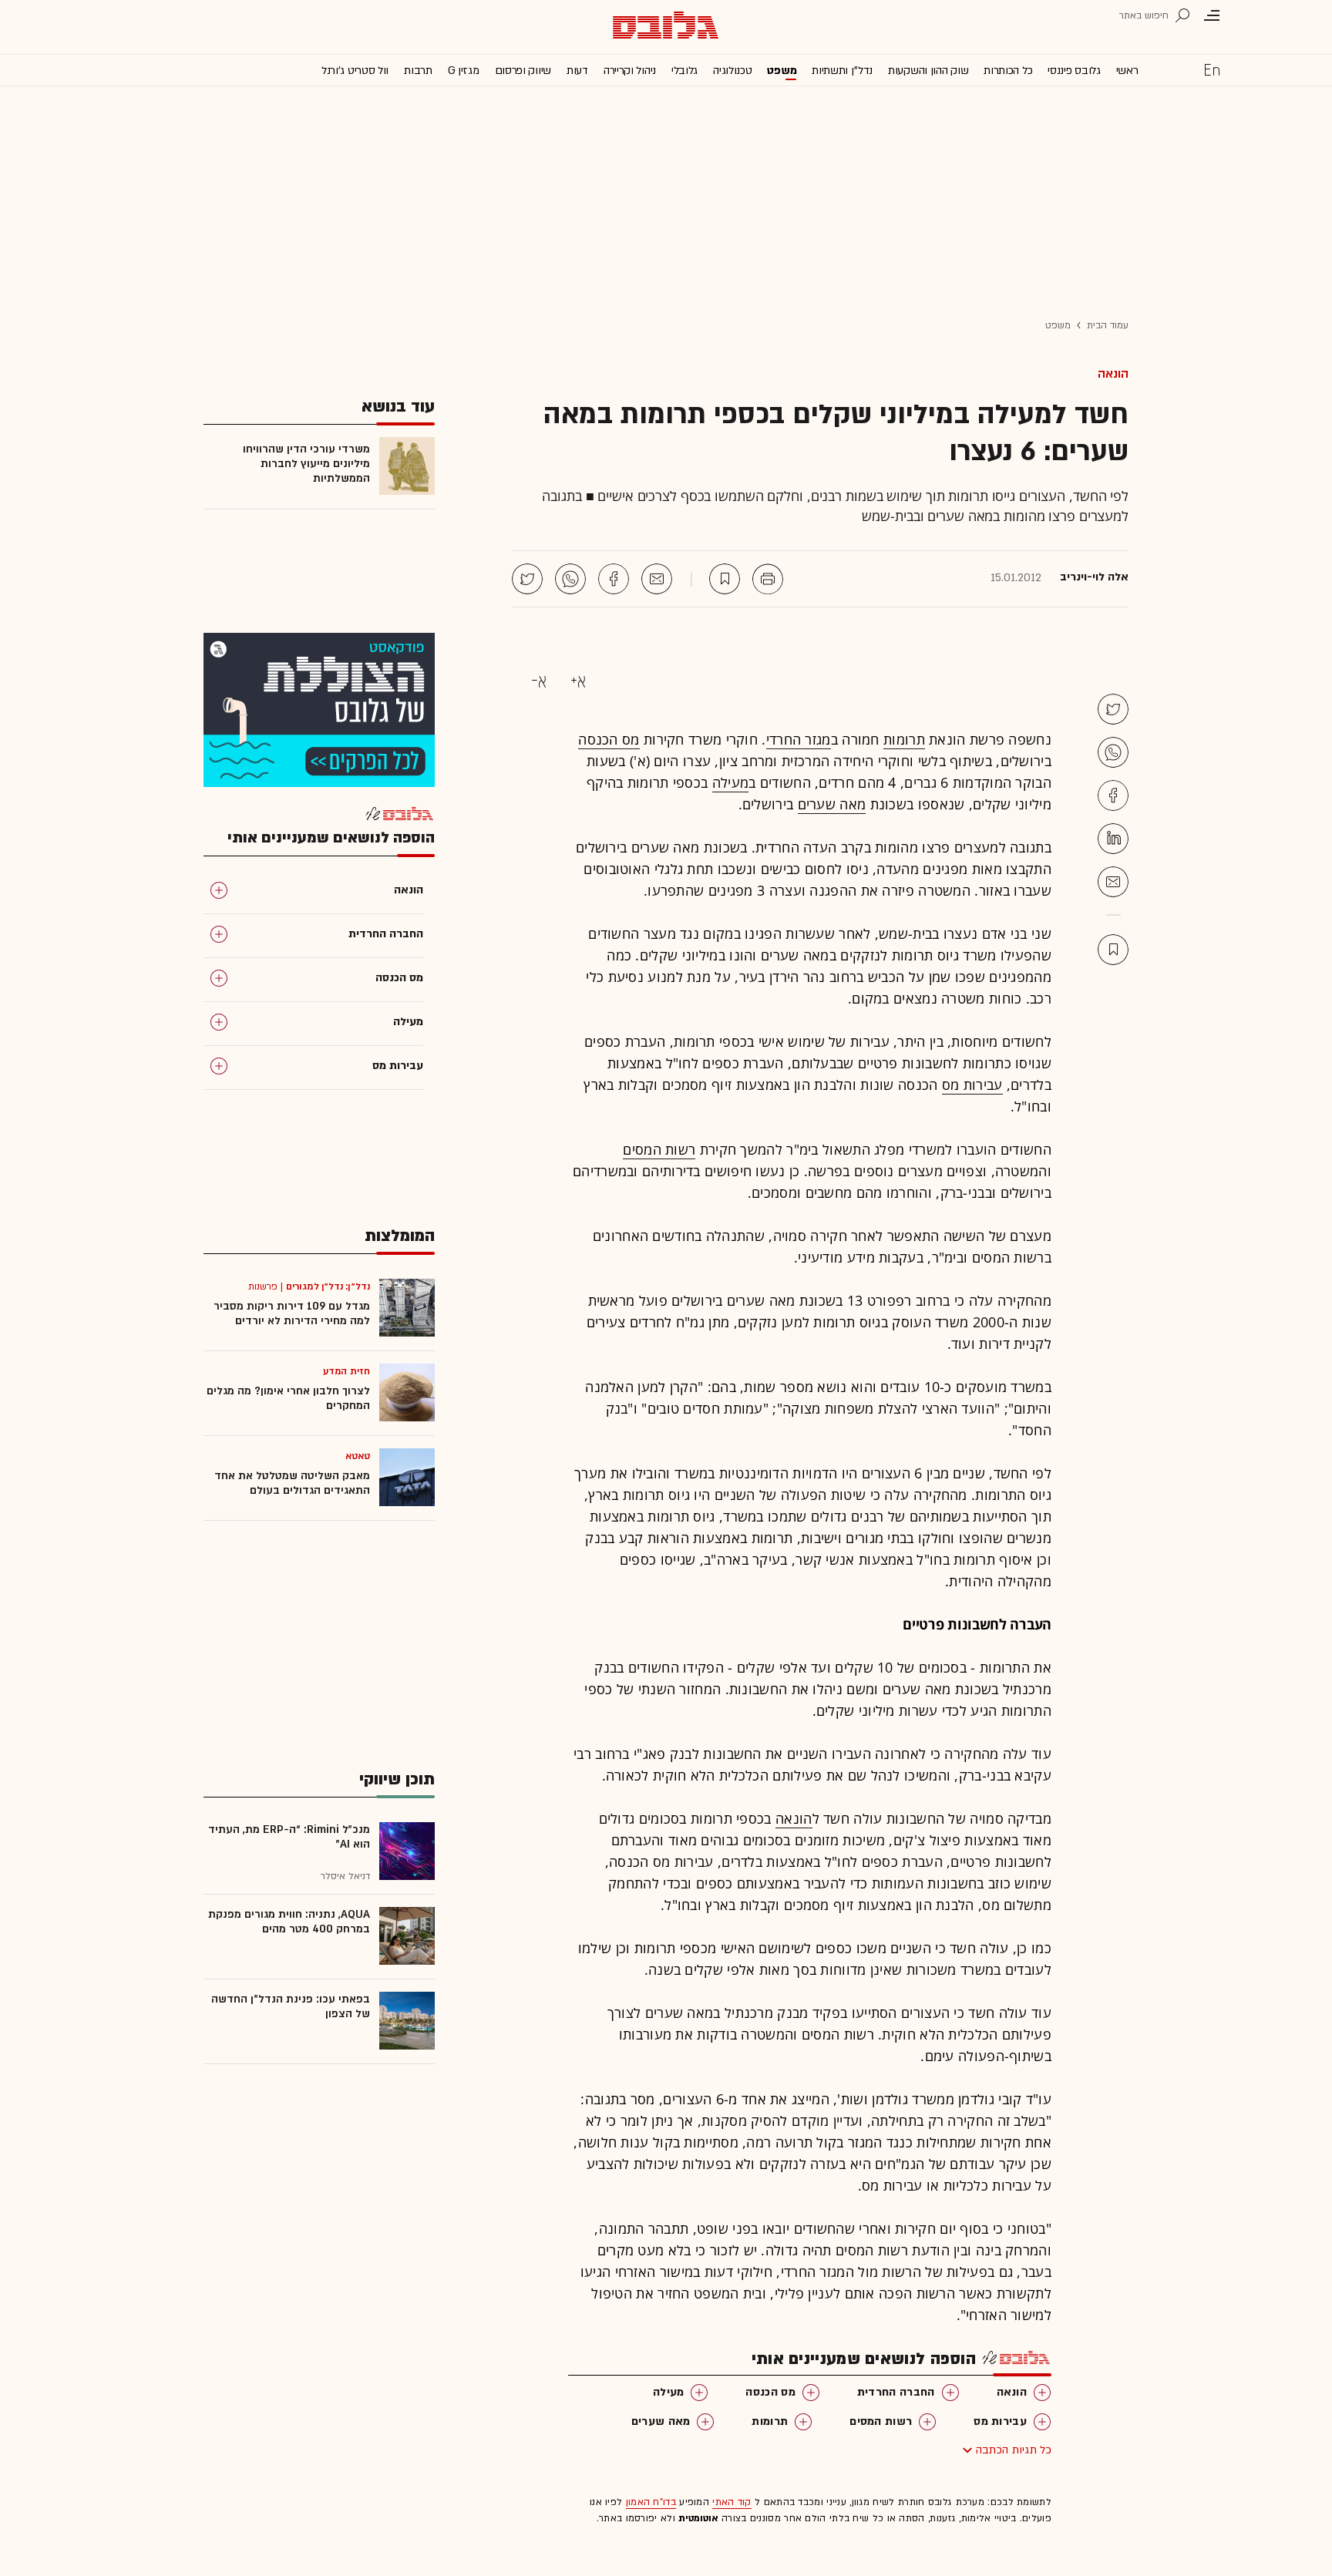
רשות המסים (659, 1149)
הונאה (1113, 374)
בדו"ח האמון (651, 2502)
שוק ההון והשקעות (928, 71)
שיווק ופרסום (523, 71)
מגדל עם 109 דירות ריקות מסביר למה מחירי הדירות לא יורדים (292, 1313)
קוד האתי (732, 2502)
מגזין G (464, 71)
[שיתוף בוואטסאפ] (570, 579)
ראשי (1127, 71)
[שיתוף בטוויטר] (527, 579)
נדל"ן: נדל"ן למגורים (328, 1286)
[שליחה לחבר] (657, 579)
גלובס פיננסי (1074, 71)
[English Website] (1212, 69)
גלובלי (684, 71)
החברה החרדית (896, 2392)
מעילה (731, 782)
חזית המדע (346, 1371)
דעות (577, 71)
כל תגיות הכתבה (1014, 2450)
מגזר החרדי (799, 739)
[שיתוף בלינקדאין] (1113, 839)
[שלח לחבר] (1113, 882)
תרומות (904, 739)
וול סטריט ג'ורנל (355, 71)
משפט (782, 71)
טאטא (358, 1456)
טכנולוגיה (732, 71)
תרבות (418, 71)
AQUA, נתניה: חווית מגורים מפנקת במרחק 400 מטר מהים (289, 1922)
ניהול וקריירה (630, 71)
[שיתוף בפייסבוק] (614, 579)
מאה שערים (832, 804)
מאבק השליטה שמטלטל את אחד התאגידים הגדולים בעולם (292, 1483)
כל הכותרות (1008, 71)
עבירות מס (972, 1085)
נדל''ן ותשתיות (842, 71)
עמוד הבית (1108, 325)
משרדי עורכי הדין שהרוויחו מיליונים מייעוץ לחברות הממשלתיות (306, 464)
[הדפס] (768, 579)
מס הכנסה (609, 739)
